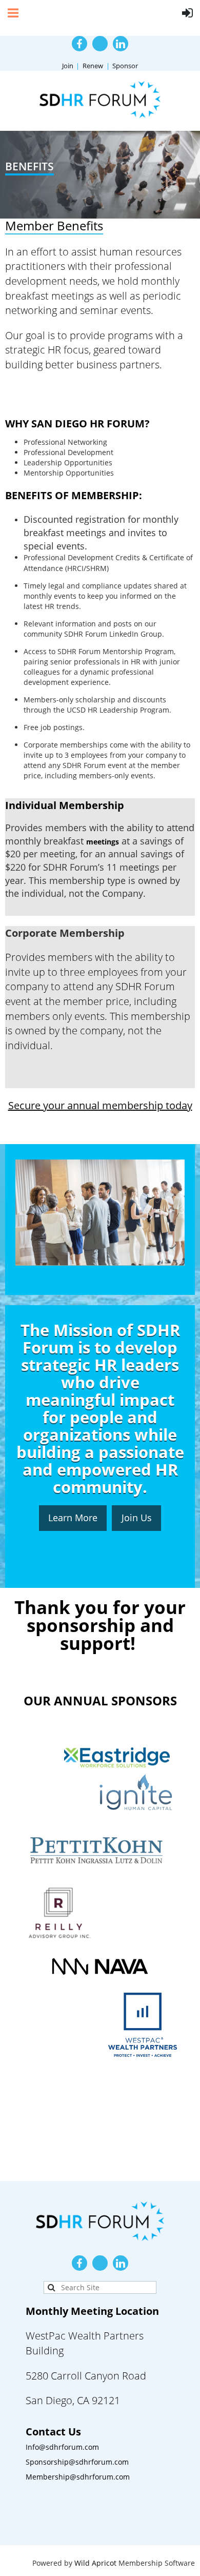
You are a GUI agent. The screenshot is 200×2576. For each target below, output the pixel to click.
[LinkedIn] (121, 44)
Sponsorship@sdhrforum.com (77, 2462)
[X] (100, 44)
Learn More (73, 1518)
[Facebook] (79, 44)
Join (68, 66)
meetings (103, 842)
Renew (93, 66)
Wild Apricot (95, 2563)
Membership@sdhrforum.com (78, 2477)
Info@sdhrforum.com (62, 2447)
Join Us (137, 1518)
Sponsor (125, 66)
